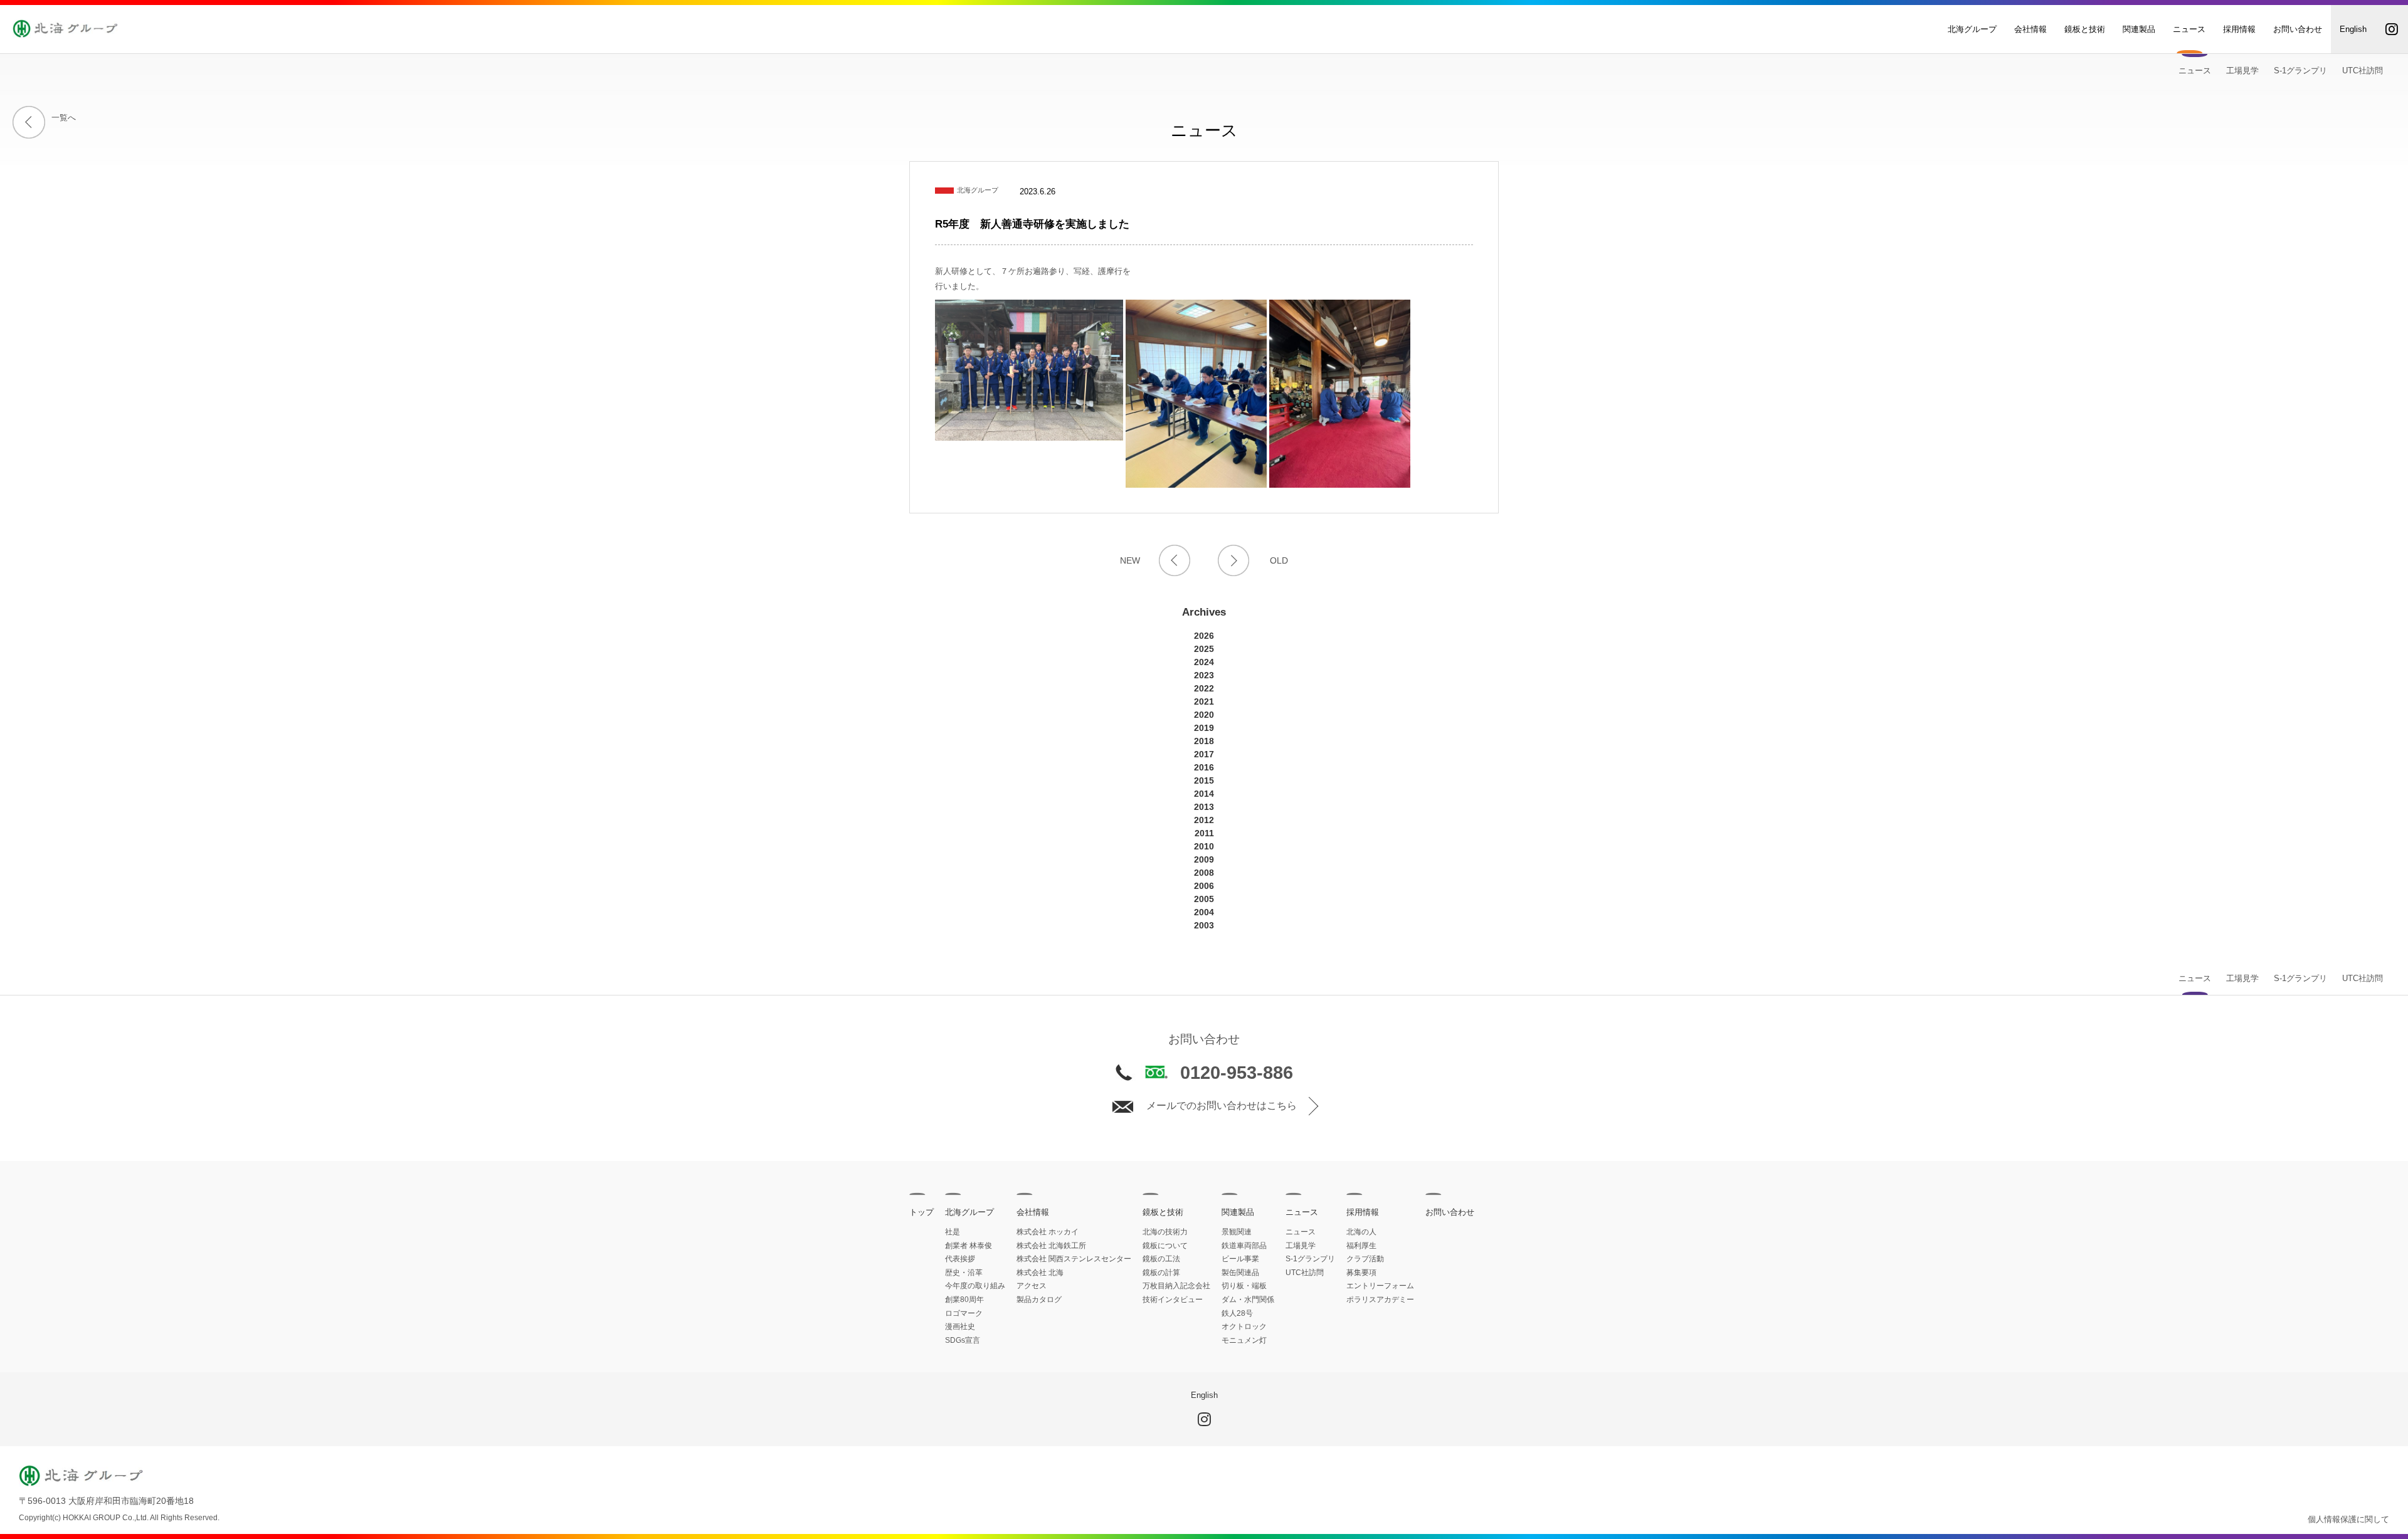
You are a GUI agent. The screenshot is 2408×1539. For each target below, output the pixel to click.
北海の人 (1361, 1232)
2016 (1204, 767)
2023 (1204, 675)
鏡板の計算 (1161, 1273)
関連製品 (2139, 29)
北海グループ (1972, 29)
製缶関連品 (1240, 1273)
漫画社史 (960, 1326)
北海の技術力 (1165, 1232)
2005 (1204, 899)
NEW (1130, 560)
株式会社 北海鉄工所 (1051, 1246)
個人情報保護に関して (2348, 1519)
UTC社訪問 (2363, 71)
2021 (1204, 701)
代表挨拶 (960, 1259)
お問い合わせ (2298, 29)
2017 (1204, 754)
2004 (1204, 912)
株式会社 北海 (1040, 1273)
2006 (1204, 886)
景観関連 (1237, 1232)
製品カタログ (1039, 1300)
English (2353, 29)
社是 (953, 1232)
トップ (921, 1212)
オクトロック (1244, 1326)
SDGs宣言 (963, 1340)
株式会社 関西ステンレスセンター (1074, 1259)
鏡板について (1165, 1246)
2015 (1204, 780)
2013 (1204, 807)
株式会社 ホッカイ (1048, 1232)
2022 (1204, 688)
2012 (1204, 820)
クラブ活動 (1365, 1259)
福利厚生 (1361, 1246)
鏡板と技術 (2085, 29)
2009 (1204, 859)
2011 (1204, 833)
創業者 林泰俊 (969, 1246)
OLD (1279, 560)
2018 (1204, 741)
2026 (1204, 636)
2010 (1204, 846)
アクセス (1032, 1286)
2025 (1204, 649)
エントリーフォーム (1380, 1286)
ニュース (2189, 29)
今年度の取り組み (975, 1286)
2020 (1204, 715)
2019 (1204, 728)
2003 (1204, 925)
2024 (1204, 662)
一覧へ (64, 118)
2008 (1204, 873)
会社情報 (2030, 29)
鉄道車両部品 (1244, 1246)
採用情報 (2239, 29)
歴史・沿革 (964, 1273)
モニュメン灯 (1244, 1340)
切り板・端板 (1244, 1286)
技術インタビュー (1173, 1300)
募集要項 (1361, 1273)
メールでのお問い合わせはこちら (1222, 1106)
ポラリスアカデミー (1380, 1300)
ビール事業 (1240, 1259)
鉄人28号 (1237, 1313)
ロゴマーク (964, 1313)
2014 (1204, 794)
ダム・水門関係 (1248, 1300)
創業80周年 (964, 1300)
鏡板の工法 (1161, 1259)
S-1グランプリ (2300, 71)
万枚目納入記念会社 (1176, 1286)
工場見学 (2242, 71)
